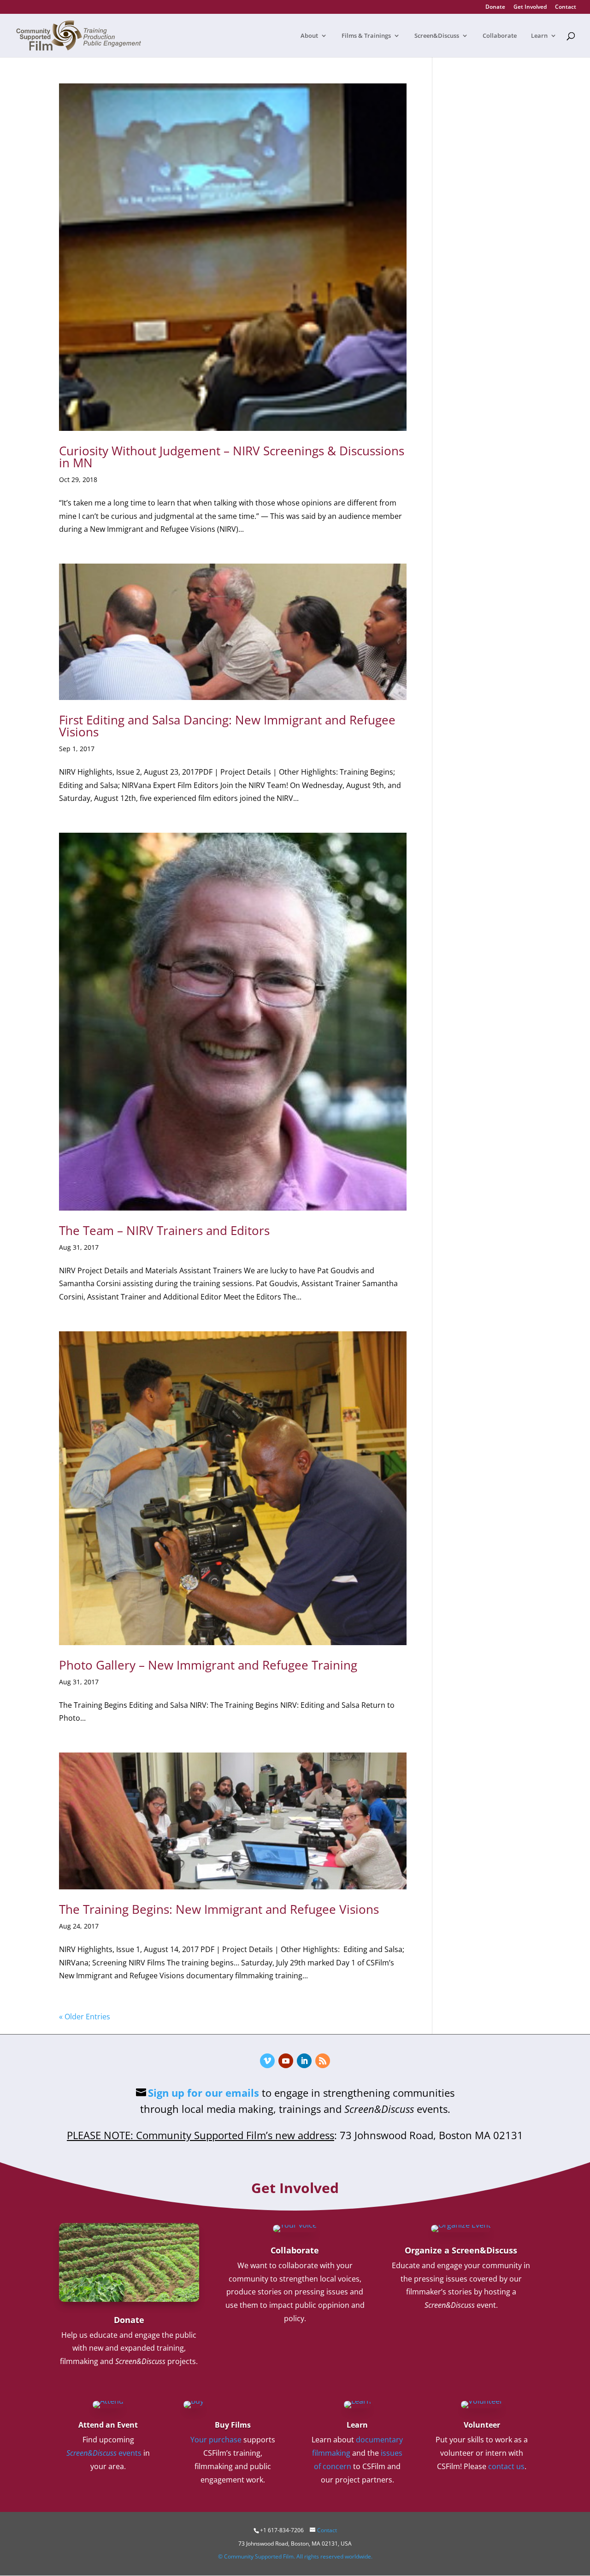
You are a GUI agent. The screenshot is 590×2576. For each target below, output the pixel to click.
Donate (495, 7)
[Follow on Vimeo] (267, 2061)
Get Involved (530, 7)
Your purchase (216, 2440)
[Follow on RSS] (323, 2061)
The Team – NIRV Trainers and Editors (164, 1230)
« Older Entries (85, 2017)
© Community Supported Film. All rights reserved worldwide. (295, 2556)
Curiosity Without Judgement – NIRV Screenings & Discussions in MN (232, 457)
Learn (539, 36)
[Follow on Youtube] (286, 2061)
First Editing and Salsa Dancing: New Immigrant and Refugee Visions (227, 726)
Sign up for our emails (204, 2093)
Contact (566, 7)
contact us (506, 2466)
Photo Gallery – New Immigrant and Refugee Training (208, 1665)
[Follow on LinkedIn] (304, 2061)
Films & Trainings (366, 36)
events (104, 2453)
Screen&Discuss (437, 36)
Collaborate (500, 36)
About (309, 36)
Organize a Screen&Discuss (461, 2250)
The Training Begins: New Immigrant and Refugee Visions (219, 1909)
